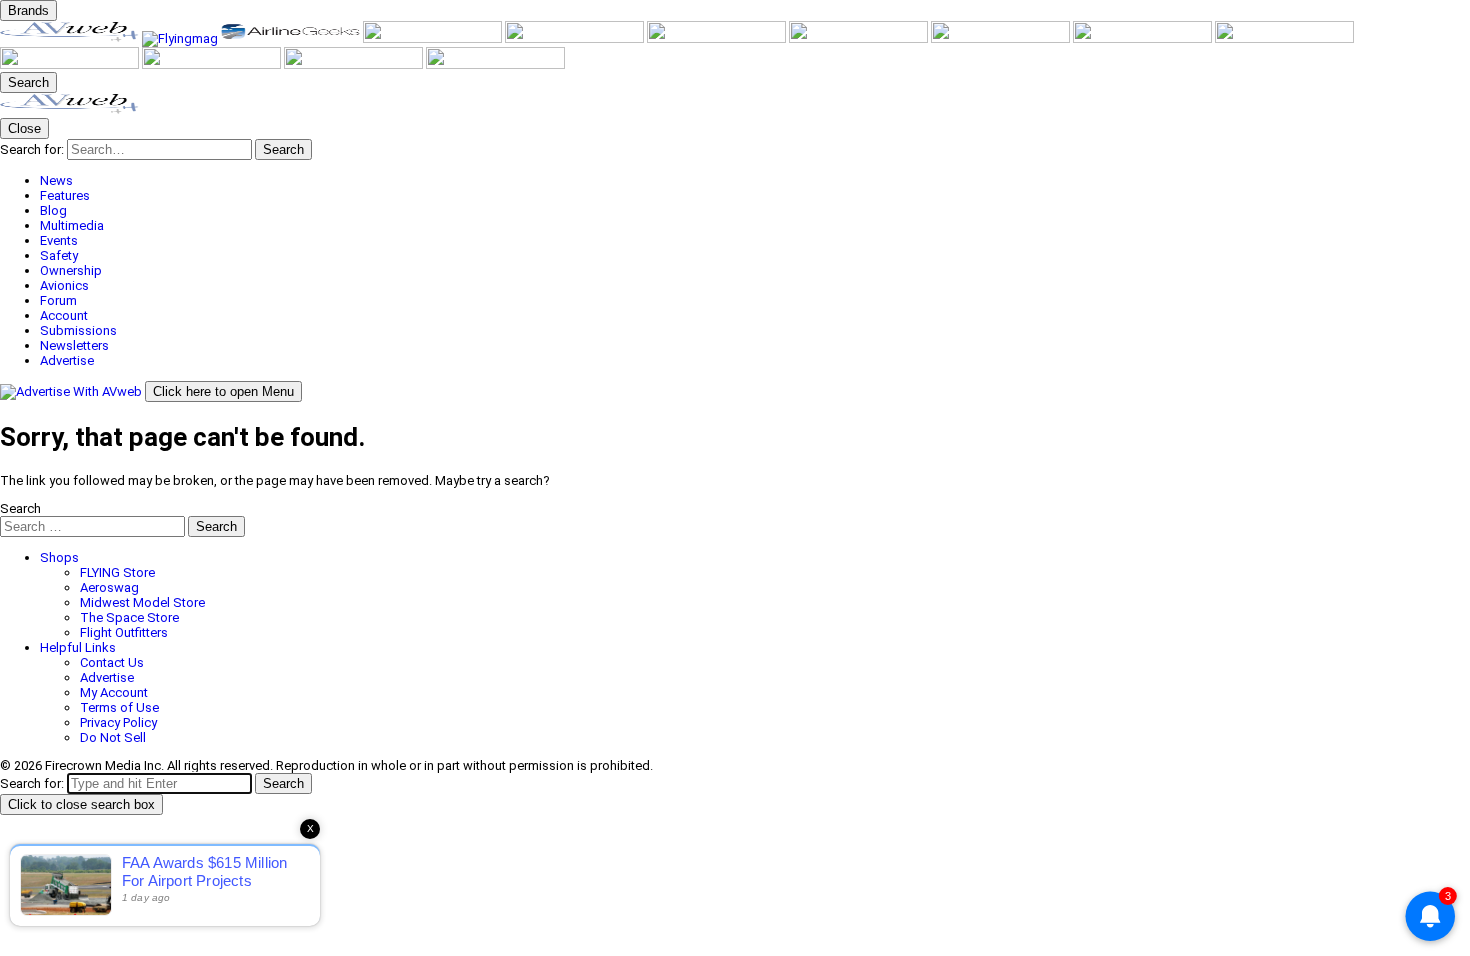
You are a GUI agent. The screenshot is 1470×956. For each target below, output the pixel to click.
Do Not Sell (113, 737)
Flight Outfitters (124, 632)
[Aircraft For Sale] (434, 38)
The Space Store (129, 617)
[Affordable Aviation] (1002, 38)
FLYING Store (117, 572)
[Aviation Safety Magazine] (71, 64)
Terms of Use (119, 707)
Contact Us (112, 662)
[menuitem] (755, 180)
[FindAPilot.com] (355, 64)
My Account (114, 692)
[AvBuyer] (576, 38)
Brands (28, 10)
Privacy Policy (118, 722)
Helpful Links (78, 647)
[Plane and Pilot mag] (860, 38)
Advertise (107, 677)
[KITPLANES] (718, 38)
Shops (59, 557)
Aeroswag (109, 587)
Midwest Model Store (142, 602)
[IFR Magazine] (1284, 38)
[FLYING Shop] (495, 64)
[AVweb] (71, 38)
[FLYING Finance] (213, 64)
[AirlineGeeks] (292, 38)
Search (20, 508)
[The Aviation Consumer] (1144, 38)
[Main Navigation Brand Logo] (69, 110)
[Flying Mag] (181, 38)
